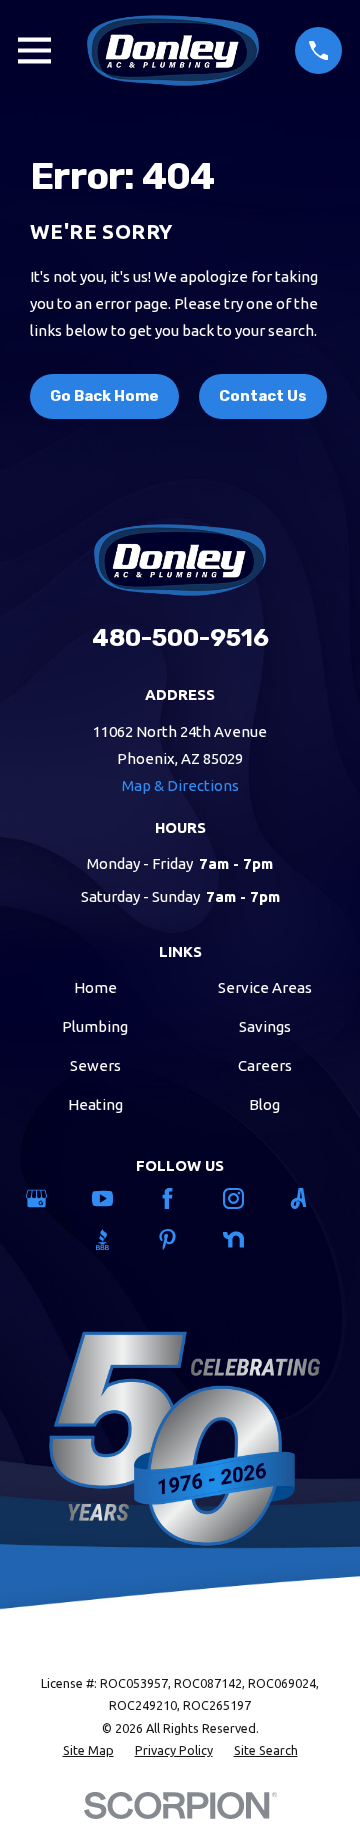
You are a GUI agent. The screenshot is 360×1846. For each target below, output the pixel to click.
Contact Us (263, 396)
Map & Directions (180, 785)
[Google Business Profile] (48, 1198)
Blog (264, 1104)
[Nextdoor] (245, 1239)
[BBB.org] (114, 1239)
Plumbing (95, 1026)
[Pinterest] (179, 1239)
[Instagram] (245, 1198)
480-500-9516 (180, 637)
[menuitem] (88, 1750)
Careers (265, 1065)
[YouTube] (114, 1198)
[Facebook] (179, 1198)
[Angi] (310, 1198)
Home (95, 987)
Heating (95, 1104)
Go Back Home (104, 396)
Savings (265, 1026)
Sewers (95, 1065)
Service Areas (265, 987)
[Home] (173, 50)
